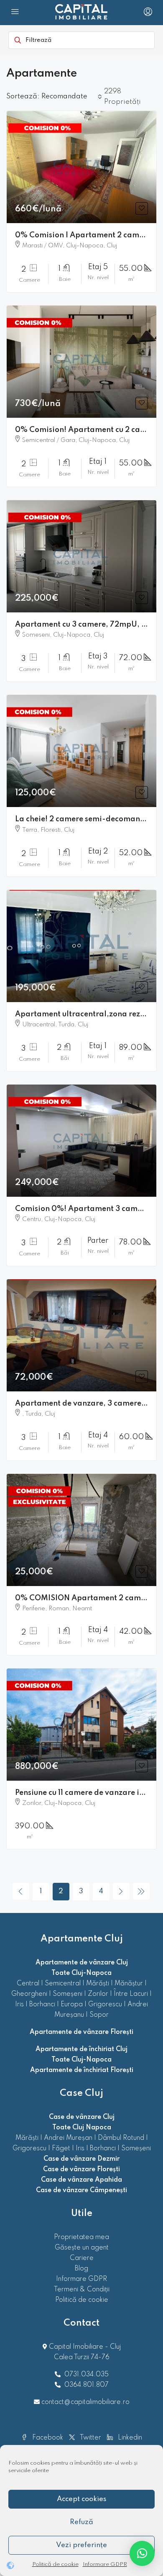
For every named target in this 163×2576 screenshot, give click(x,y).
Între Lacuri (131, 1994)
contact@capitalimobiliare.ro (85, 2402)
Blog (81, 2269)
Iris (19, 2005)
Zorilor (98, 1994)
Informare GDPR (105, 2564)
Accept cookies (81, 2499)
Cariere (82, 2258)
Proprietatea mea (81, 2237)
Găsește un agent (82, 2248)
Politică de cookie (55, 2564)
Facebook (47, 2438)
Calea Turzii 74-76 (82, 2357)
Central (28, 1984)
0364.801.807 (87, 2385)
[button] (142, 2553)
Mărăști (98, 1984)
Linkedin (129, 2438)
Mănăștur (129, 1984)
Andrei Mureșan (68, 2138)
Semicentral (63, 1984)
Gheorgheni (29, 1994)
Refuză (81, 2522)
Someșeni (67, 1994)
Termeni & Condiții (82, 2290)
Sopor (99, 2015)
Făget (61, 2149)
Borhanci (42, 2005)
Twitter (90, 2438)
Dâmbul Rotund (121, 2138)
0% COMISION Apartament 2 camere (84, 1598)
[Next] (121, 1891)
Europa (72, 2005)
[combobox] (72, 97)
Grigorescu (105, 2005)
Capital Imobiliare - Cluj (84, 2347)
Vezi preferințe (81, 2545)
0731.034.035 (87, 2375)
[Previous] (21, 1891)
